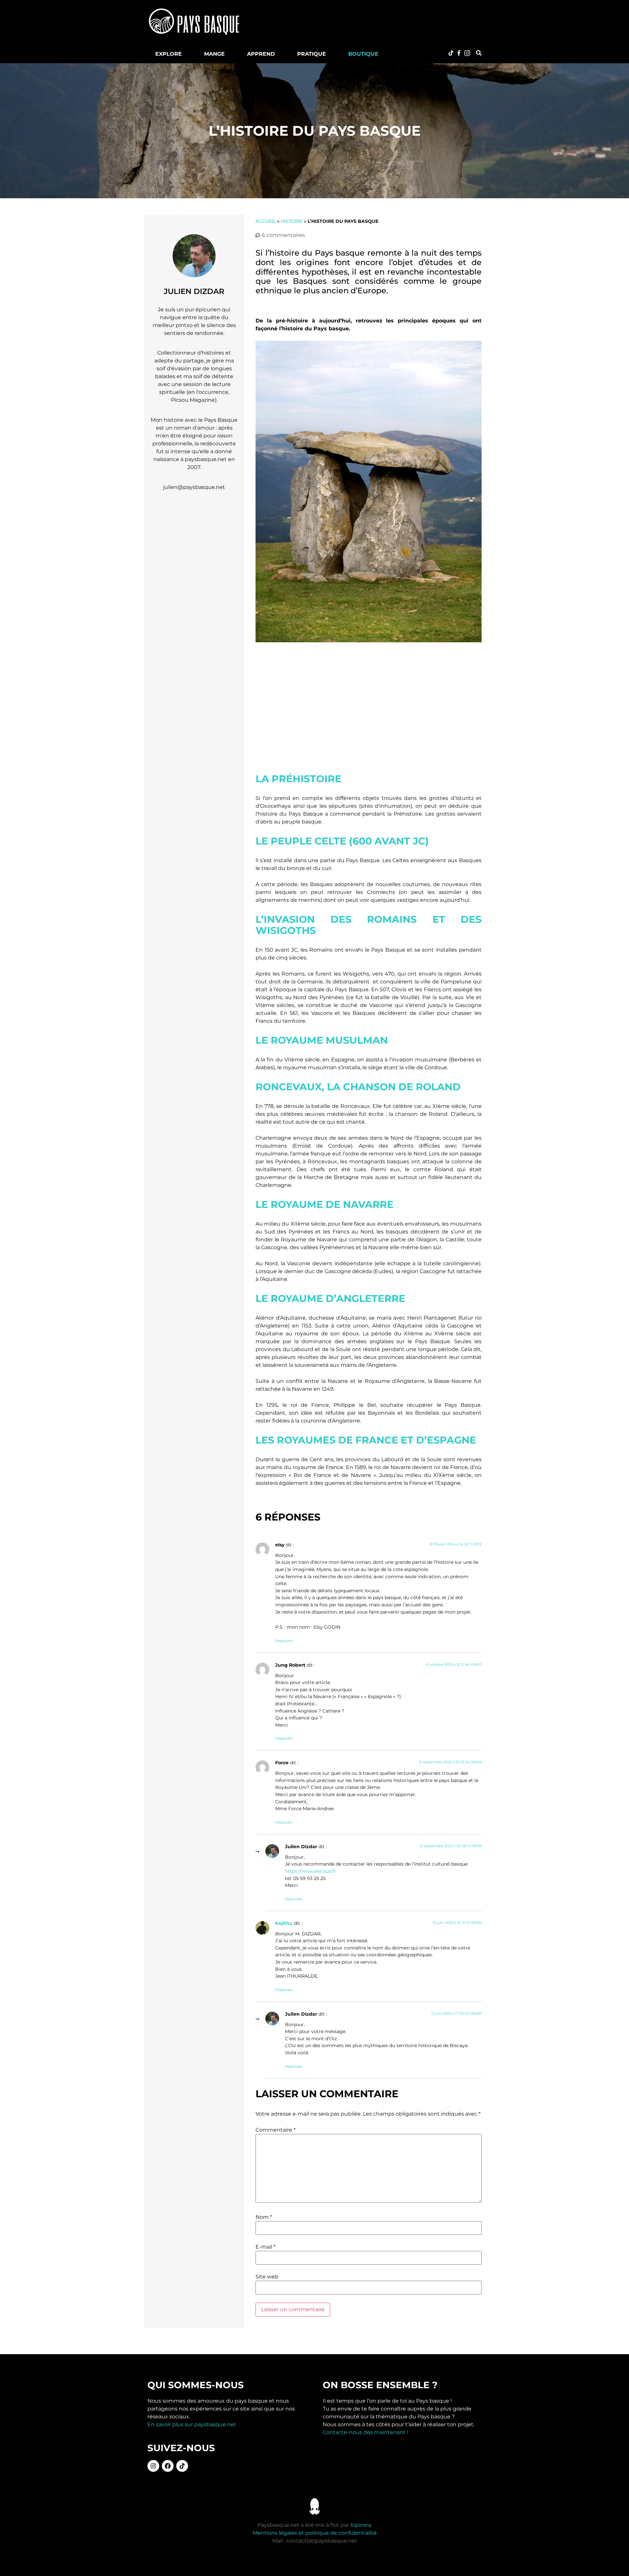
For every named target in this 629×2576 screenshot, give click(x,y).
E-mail (266, 2247)
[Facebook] (168, 2466)
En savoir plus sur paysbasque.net (192, 2424)
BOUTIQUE (363, 54)
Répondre (284, 1641)
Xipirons (361, 2525)
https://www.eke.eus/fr (311, 1871)
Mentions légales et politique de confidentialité (315, 2533)
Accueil (266, 221)
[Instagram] (153, 2466)
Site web (267, 2277)
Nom (264, 2217)
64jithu (284, 1923)
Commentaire (276, 2130)
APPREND (261, 54)
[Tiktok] (182, 2466)
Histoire (292, 221)
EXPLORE (169, 54)
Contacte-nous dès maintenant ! (365, 2432)
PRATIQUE (312, 54)
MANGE (214, 54)
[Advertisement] (372, 21)
